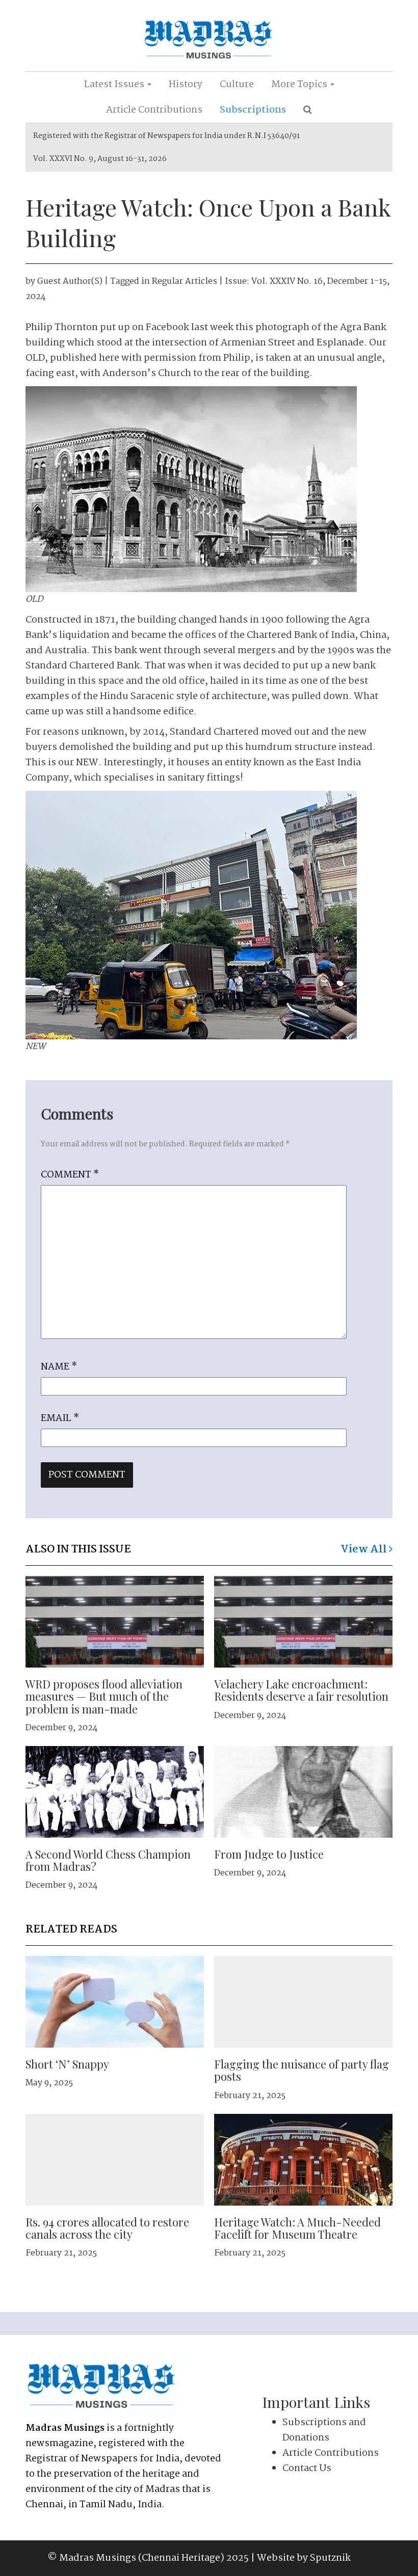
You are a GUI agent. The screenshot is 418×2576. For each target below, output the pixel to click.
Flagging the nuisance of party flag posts (302, 2070)
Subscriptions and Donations (324, 2430)
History (186, 85)
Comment (70, 1175)
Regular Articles (185, 281)
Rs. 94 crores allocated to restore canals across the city (107, 2228)
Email (60, 1418)
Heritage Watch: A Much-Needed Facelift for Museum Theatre (297, 2228)
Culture (237, 85)
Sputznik (330, 2558)
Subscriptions (253, 110)
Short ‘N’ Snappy (67, 2064)
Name (59, 1367)
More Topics (300, 85)
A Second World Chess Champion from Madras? (108, 1860)
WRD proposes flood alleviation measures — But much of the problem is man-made (104, 1696)
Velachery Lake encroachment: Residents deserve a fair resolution (301, 1690)
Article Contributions (154, 110)
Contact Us (307, 2468)
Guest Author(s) (70, 281)
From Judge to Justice (269, 1854)
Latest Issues (115, 85)
